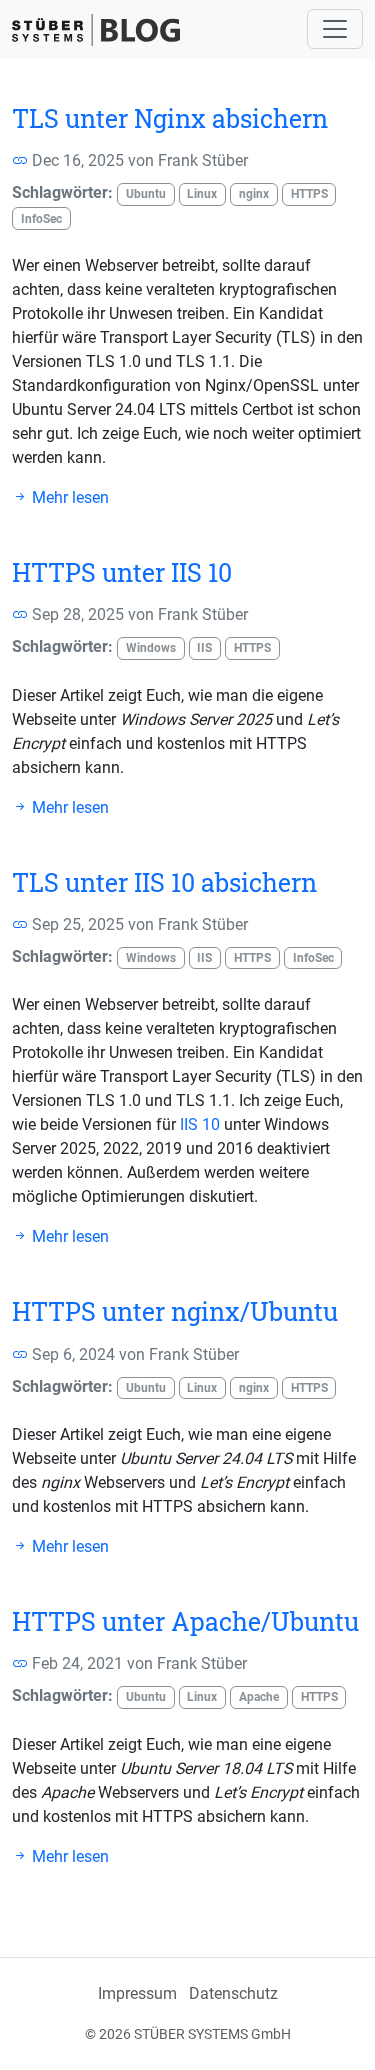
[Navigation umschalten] (335, 29)
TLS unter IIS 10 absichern (164, 882)
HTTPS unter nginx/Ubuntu (175, 1311)
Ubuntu (146, 194)
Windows (151, 648)
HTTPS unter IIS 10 (122, 572)
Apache (259, 1697)
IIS (204, 648)
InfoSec (41, 219)
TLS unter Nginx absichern (170, 118)
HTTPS (309, 194)
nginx (254, 194)
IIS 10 (200, 1124)
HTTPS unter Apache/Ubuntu (185, 1621)
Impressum (137, 1993)
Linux (202, 194)
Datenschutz (233, 1993)
